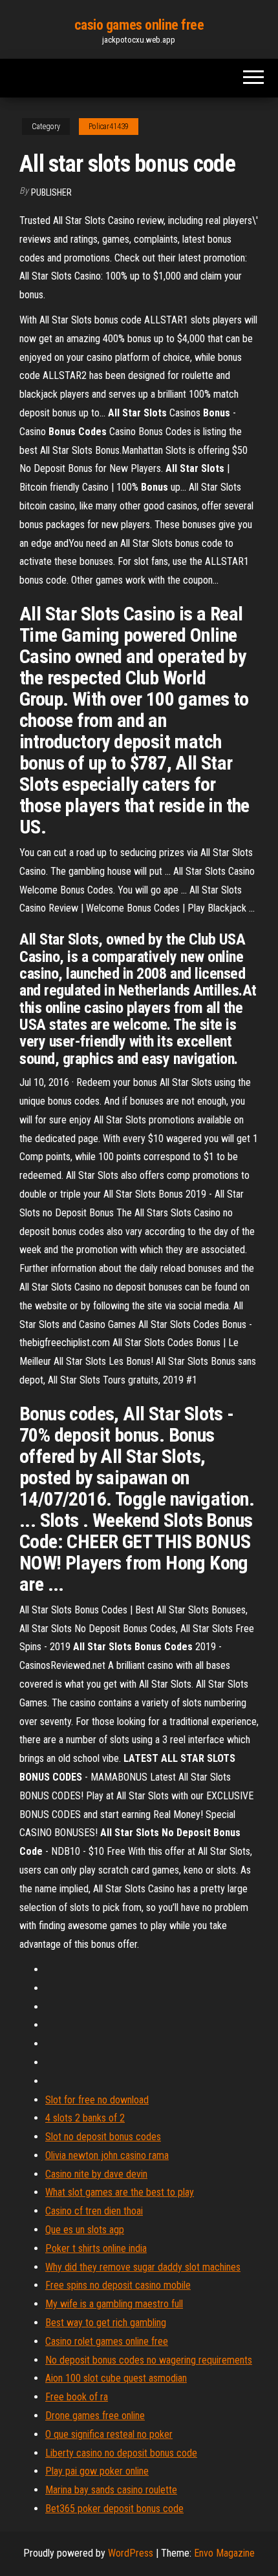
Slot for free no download (97, 2100)
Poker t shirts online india (96, 2248)
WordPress (131, 2553)
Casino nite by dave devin (96, 2174)
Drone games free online (95, 2416)
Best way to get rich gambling (106, 2323)
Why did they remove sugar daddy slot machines (143, 2267)
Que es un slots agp (85, 2230)
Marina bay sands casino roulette (111, 2490)
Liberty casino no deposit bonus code (121, 2453)
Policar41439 (109, 127)
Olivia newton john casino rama (107, 2155)
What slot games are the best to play (120, 2192)
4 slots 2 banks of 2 (85, 2118)
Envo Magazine (224, 2553)
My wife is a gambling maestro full (114, 2304)
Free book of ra (77, 2397)
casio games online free (139, 25)
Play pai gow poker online (97, 2471)
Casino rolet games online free (107, 2341)
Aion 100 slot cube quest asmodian (116, 2378)
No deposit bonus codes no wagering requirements (149, 2360)
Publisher (51, 192)
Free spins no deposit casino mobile (118, 2285)
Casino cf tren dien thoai (94, 2211)
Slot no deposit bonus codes (103, 2137)
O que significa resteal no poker (109, 2434)
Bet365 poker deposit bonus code (114, 2509)
